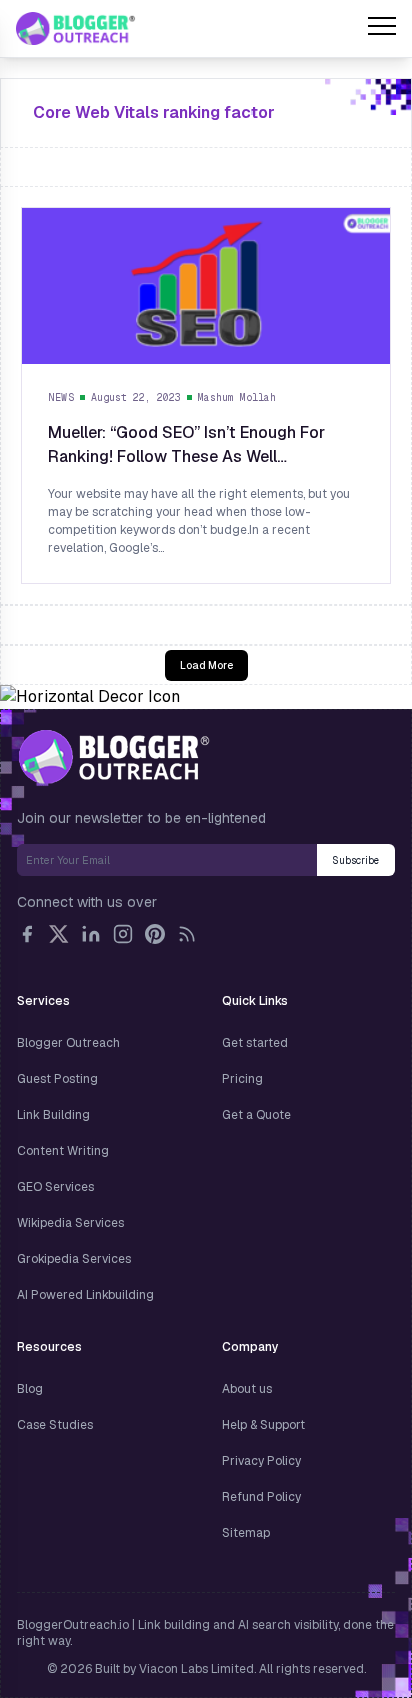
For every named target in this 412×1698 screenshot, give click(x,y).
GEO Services (55, 1187)
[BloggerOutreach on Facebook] (27, 934)
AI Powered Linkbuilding (85, 1295)
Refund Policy (261, 1497)
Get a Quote (256, 1115)
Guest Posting (57, 1079)
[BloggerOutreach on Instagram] (123, 934)
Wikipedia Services (70, 1223)
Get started (255, 1043)
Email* (167, 860)
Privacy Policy (261, 1461)
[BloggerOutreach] (113, 757)
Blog (30, 1389)
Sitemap (246, 1533)
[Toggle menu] (382, 29)
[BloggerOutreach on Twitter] (59, 934)
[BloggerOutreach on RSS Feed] (187, 934)
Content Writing (63, 1151)
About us (247, 1389)
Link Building (53, 1115)
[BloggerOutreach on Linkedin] (91, 934)
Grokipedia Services (74, 1259)
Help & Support (263, 1425)
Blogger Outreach (68, 1043)
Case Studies (55, 1425)
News (61, 397)
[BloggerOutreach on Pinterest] (155, 934)
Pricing (242, 1079)
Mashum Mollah (237, 397)
